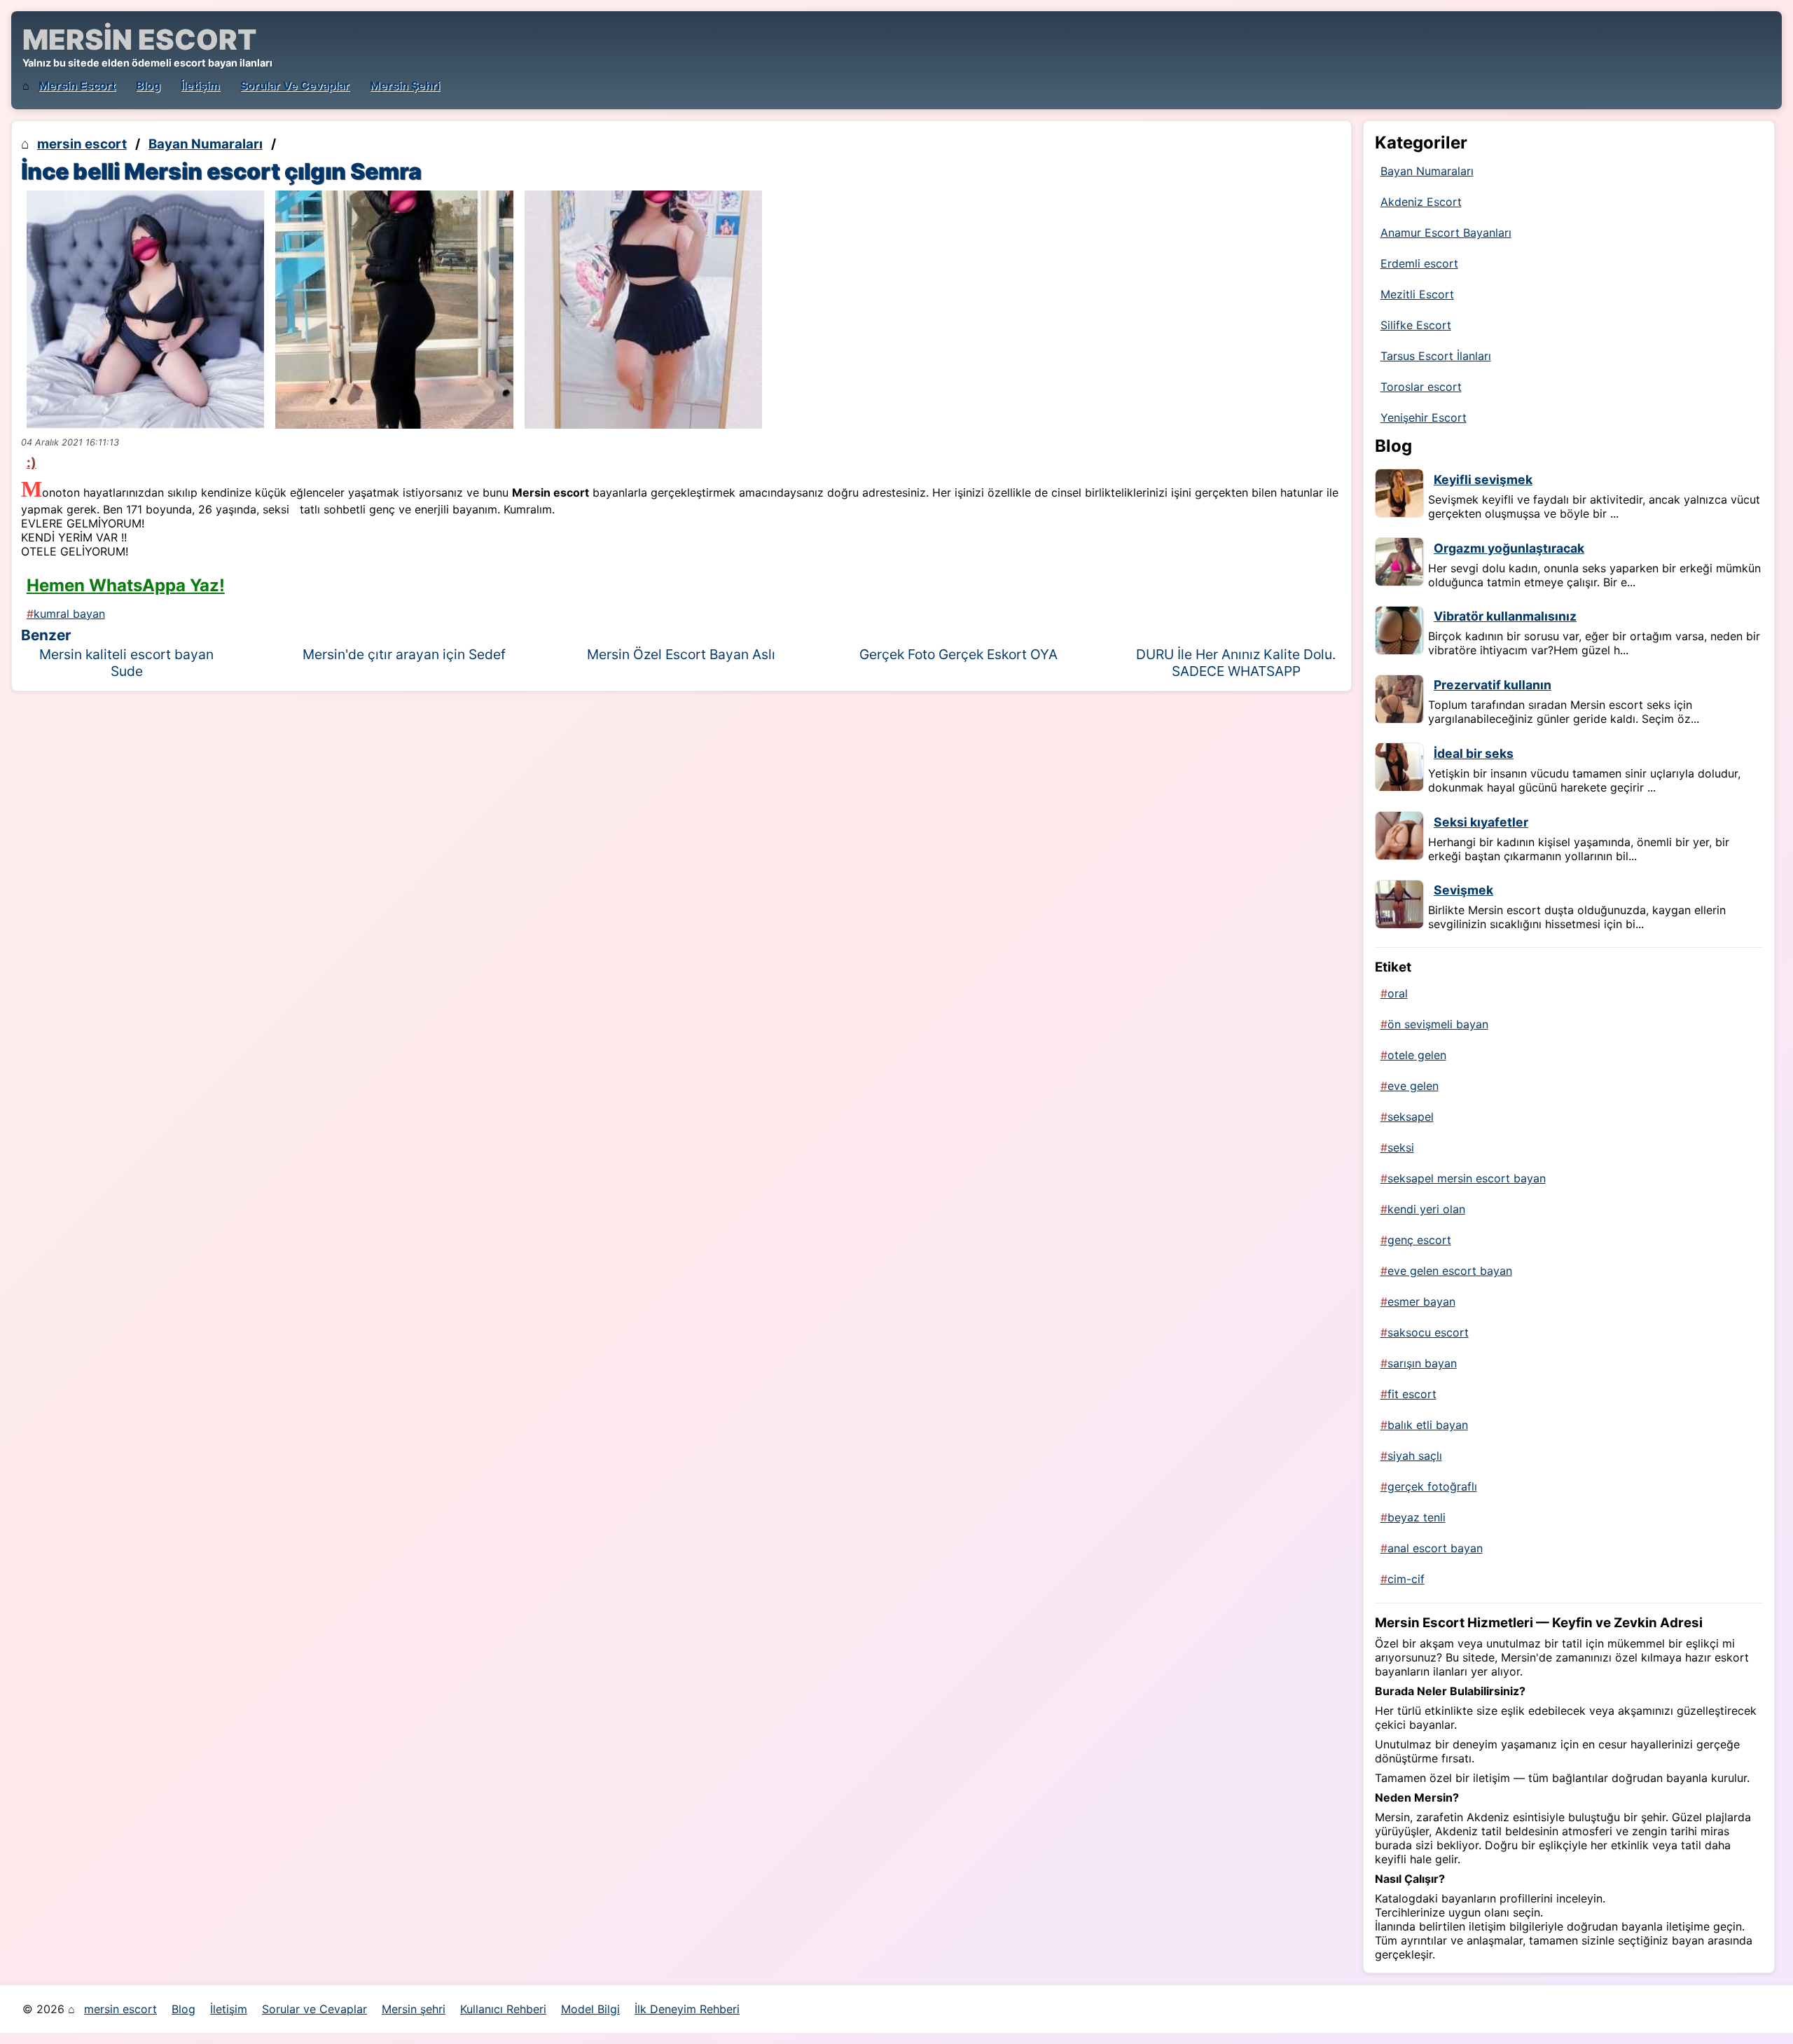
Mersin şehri (405, 85)
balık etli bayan (1428, 1425)
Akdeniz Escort (1421, 202)
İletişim (200, 85)
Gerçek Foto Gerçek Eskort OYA (958, 654)
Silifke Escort (1416, 325)
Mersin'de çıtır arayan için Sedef (404, 654)
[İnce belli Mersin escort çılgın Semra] (145, 309)
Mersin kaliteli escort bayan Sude (126, 663)
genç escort (1419, 1240)
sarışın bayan (1422, 1363)
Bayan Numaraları (206, 144)
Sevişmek (1463, 890)
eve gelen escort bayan (1450, 1271)
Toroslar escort (1421, 387)
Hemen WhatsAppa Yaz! (126, 585)
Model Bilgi (590, 2009)
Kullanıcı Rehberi (503, 2009)
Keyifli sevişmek (1483, 479)
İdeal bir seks (1474, 753)
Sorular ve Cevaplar (295, 85)
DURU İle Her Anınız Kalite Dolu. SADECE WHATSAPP (1236, 663)
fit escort (1412, 1394)
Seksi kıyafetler (1481, 822)
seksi (1401, 1147)
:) (32, 462)
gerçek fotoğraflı (1432, 1486)
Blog (148, 85)
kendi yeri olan (1426, 1209)
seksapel (1411, 1117)
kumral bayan (69, 614)
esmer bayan (1421, 1301)
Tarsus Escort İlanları (1436, 356)
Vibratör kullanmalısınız (1505, 616)
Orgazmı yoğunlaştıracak (1509, 548)
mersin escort (77, 85)
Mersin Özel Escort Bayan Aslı (681, 654)
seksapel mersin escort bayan (1467, 1178)
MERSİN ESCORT (139, 40)
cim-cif (1406, 1579)
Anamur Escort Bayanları (1446, 233)
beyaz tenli (1417, 1517)
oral (1398, 993)
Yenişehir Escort (1424, 417)
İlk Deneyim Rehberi (687, 2009)
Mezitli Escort (1417, 294)
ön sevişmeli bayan (1438, 1024)
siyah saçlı (1415, 1456)
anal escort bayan (1435, 1548)
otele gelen (1417, 1055)
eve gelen (1413, 1086)
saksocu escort (1428, 1332)
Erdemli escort (1419, 263)
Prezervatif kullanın (1493, 685)
